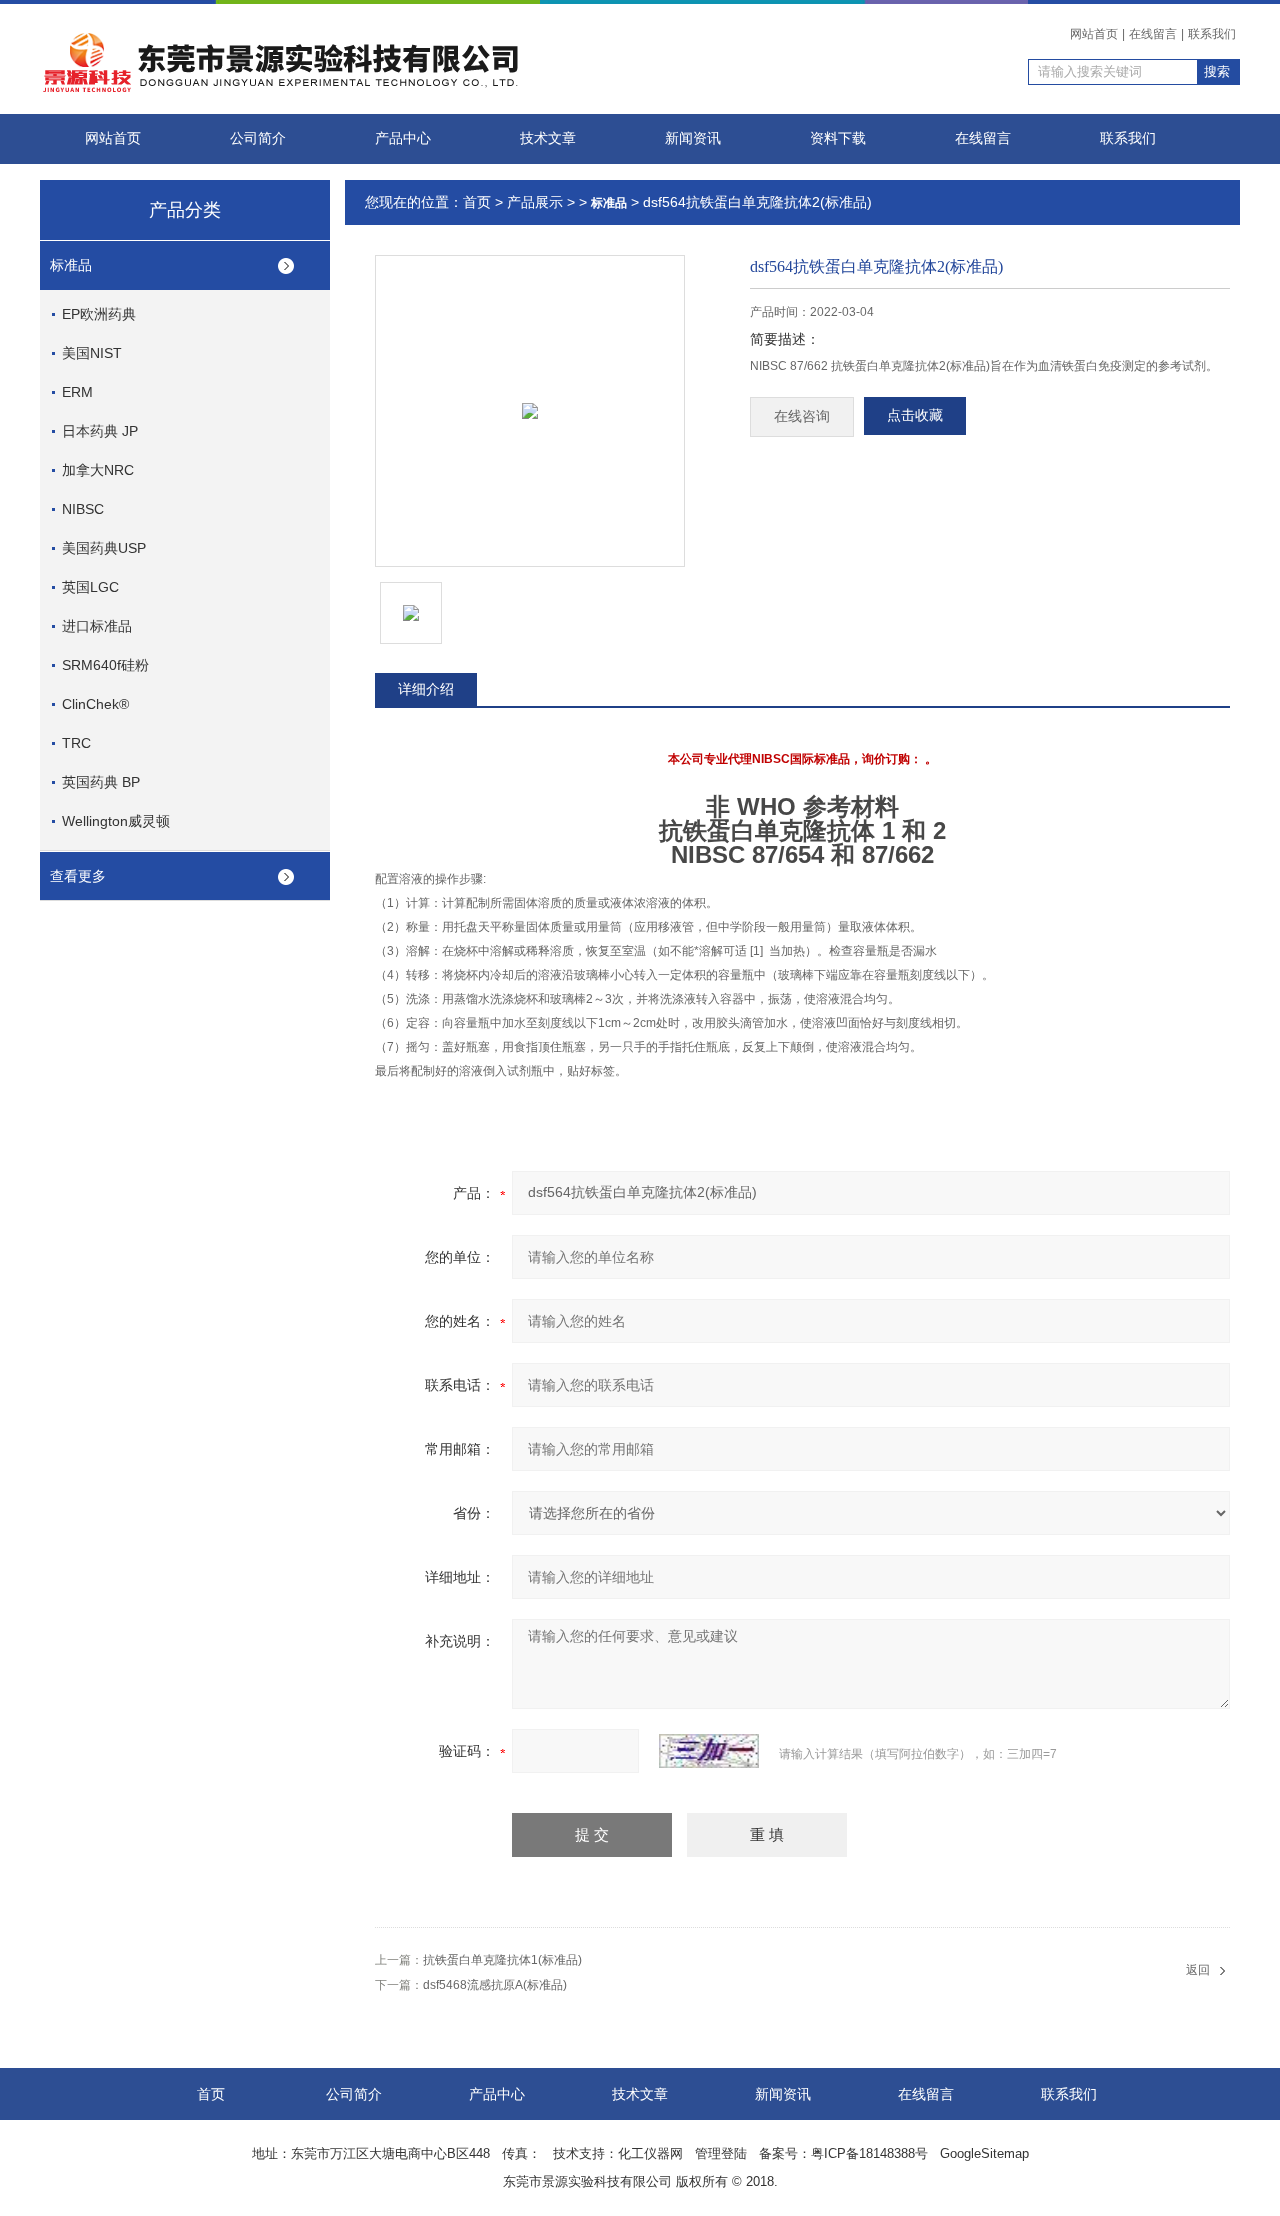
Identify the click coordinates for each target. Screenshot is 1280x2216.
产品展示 (535, 202)
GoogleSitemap (984, 2153)
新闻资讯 (693, 138)
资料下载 (838, 138)
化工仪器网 (650, 2153)
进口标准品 (97, 626)
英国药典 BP (101, 782)
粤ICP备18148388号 (869, 2153)
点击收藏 (915, 415)
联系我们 (1212, 34)
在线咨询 (802, 416)
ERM (77, 392)
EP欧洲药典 (99, 314)
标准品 (71, 265)
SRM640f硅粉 (105, 665)
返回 (1198, 1970)
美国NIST (92, 353)
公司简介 (258, 138)
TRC (76, 743)
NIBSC (83, 509)
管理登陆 (721, 2153)
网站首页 (1094, 34)
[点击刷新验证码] (709, 1751)
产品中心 (403, 138)
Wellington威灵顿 (116, 821)
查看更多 (78, 876)
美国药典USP (104, 548)
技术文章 (548, 138)
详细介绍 (426, 689)
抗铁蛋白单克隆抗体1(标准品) (502, 1960)
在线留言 (1153, 34)
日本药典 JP (100, 431)
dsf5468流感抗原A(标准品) (495, 1985)
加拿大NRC (98, 470)
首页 (477, 202)
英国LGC (90, 587)
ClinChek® (95, 704)
